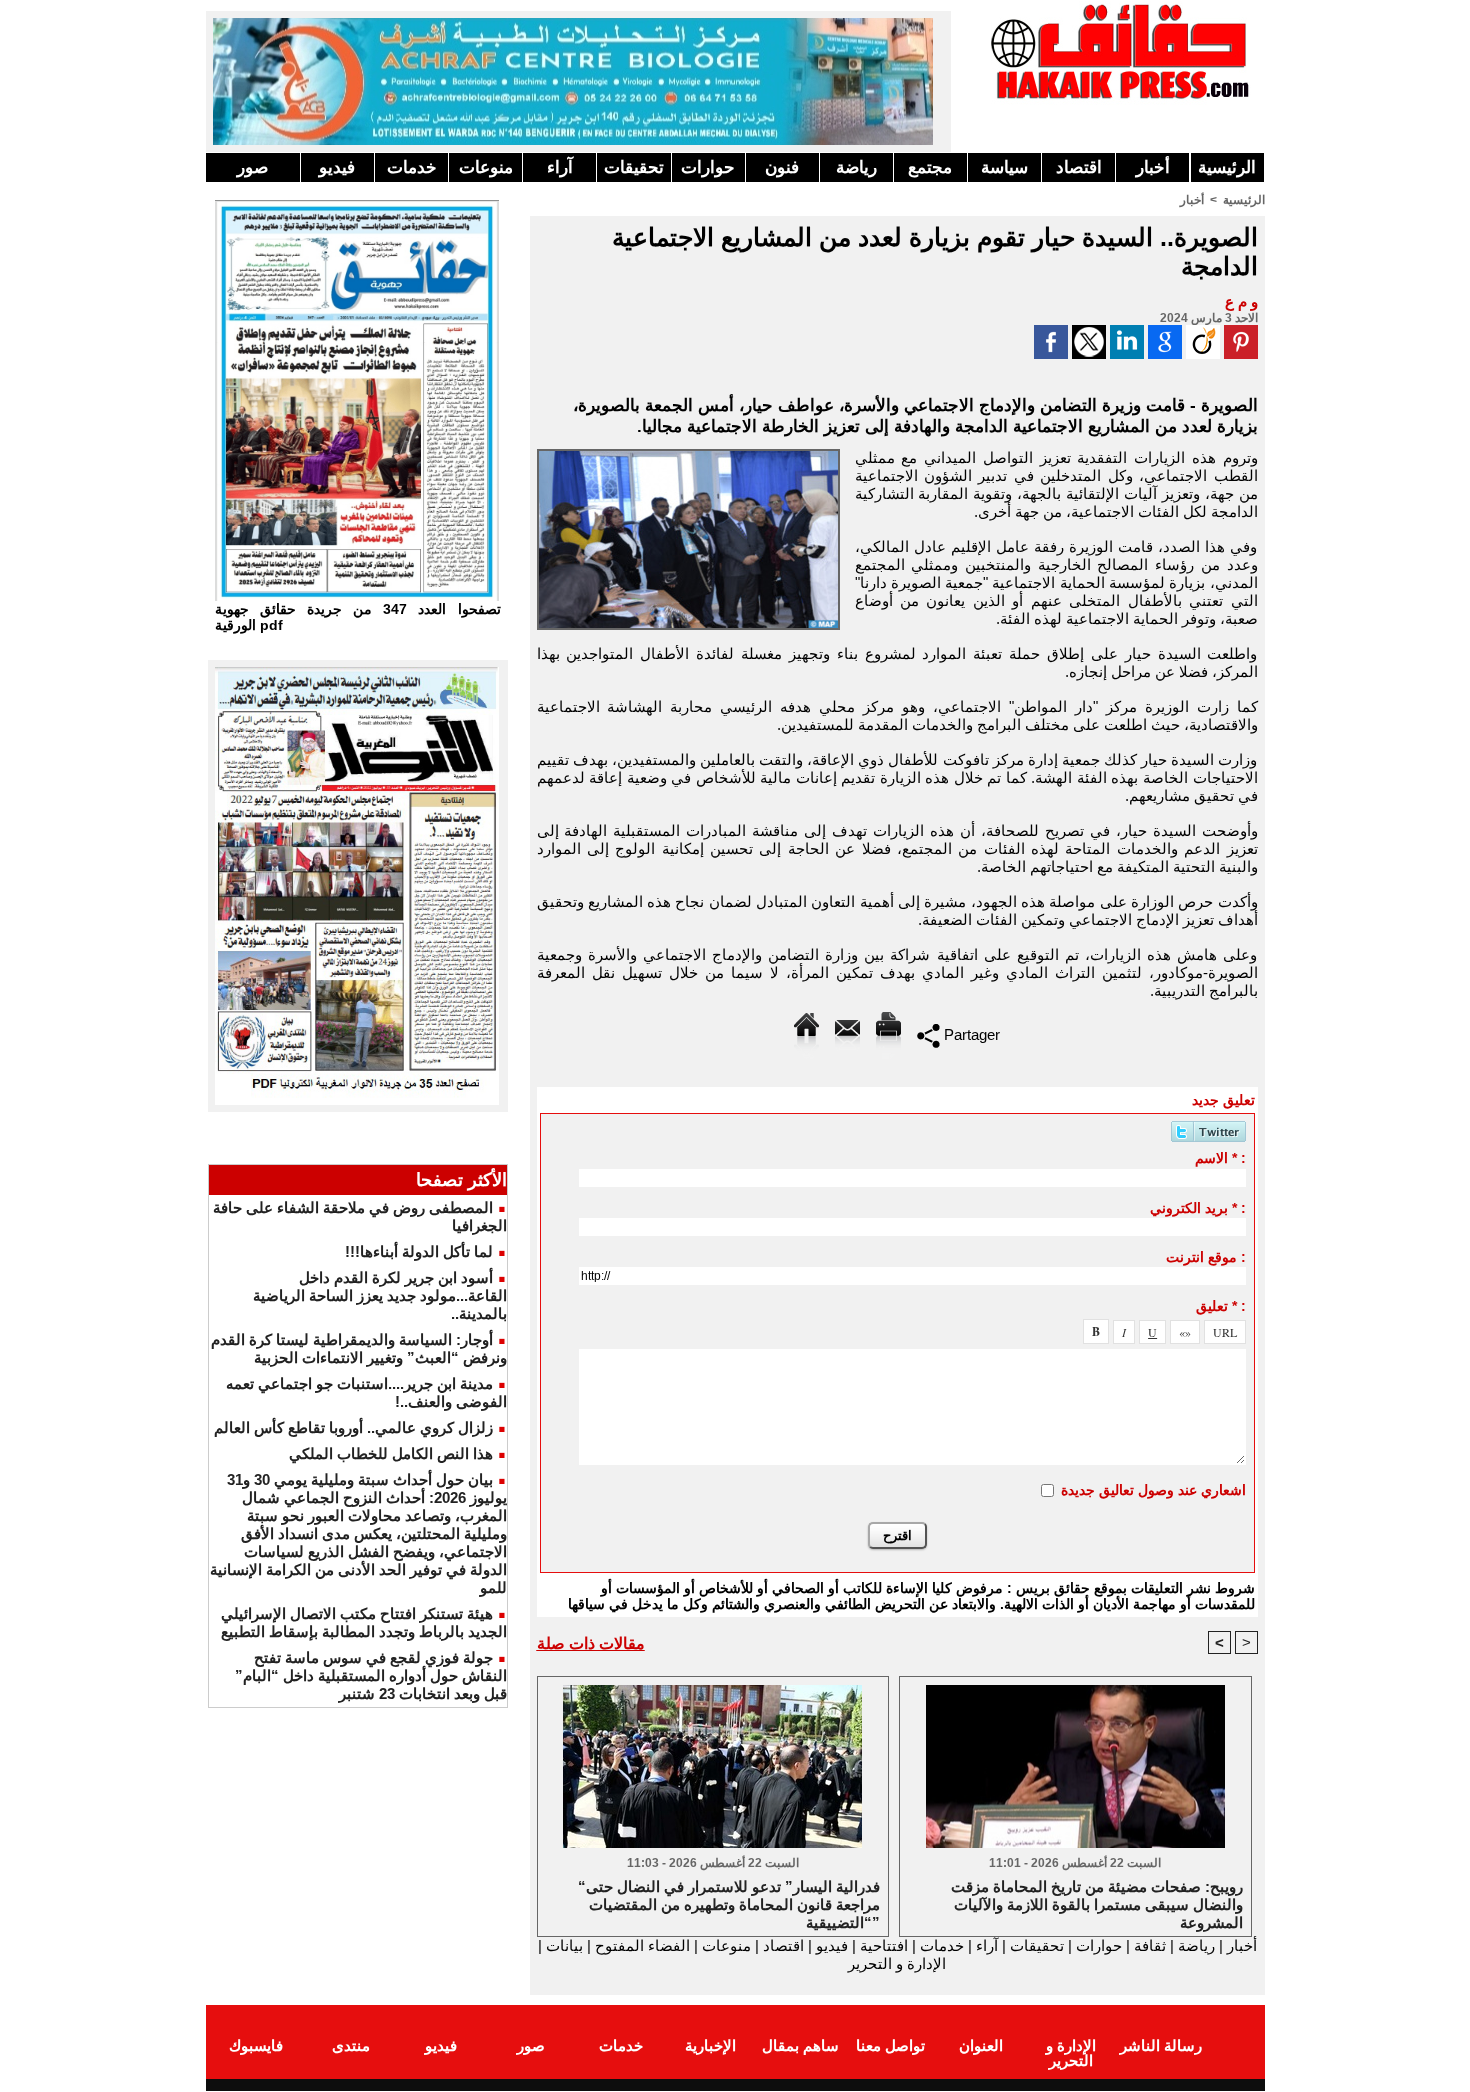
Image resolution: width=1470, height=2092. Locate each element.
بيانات (564, 1945)
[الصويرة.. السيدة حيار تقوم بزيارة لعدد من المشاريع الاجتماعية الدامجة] (688, 455)
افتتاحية (884, 1945)
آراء (560, 167)
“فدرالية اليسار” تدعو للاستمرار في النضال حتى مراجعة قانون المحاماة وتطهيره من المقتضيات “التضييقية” (729, 1903)
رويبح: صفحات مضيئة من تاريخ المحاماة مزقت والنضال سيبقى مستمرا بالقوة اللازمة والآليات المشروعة (1097, 1903)
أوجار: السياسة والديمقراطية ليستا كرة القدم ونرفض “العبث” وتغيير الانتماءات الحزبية (359, 1348)
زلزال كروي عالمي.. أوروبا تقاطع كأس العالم (353, 1427)
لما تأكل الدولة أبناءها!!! (419, 1251)
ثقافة (1150, 1945)
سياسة (1004, 167)
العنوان (981, 2045)
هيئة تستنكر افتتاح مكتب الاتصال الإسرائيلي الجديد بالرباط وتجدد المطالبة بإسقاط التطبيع (364, 1622)
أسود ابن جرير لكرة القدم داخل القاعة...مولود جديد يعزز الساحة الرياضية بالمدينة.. (380, 1295)
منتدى (351, 2045)
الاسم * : (1220, 1158)
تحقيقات (634, 167)
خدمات (412, 167)
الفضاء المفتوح (640, 1945)
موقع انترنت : (1206, 1257)
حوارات (708, 167)
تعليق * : (1221, 1306)
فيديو (337, 167)
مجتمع (930, 167)
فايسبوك (256, 2045)
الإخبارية (710, 2045)
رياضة (856, 167)
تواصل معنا (890, 2045)
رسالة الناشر (1161, 2045)
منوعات (486, 167)
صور (252, 167)
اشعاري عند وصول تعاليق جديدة (1153, 1490)
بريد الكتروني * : (1198, 1208)
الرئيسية (1227, 167)
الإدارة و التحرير (897, 1963)
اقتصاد (1079, 167)
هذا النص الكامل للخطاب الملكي (391, 1453)
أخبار (1153, 167)
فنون (782, 167)
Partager (970, 1034)
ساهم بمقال (800, 2045)
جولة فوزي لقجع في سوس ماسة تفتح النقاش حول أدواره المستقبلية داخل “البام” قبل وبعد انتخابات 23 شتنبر (371, 1675)
